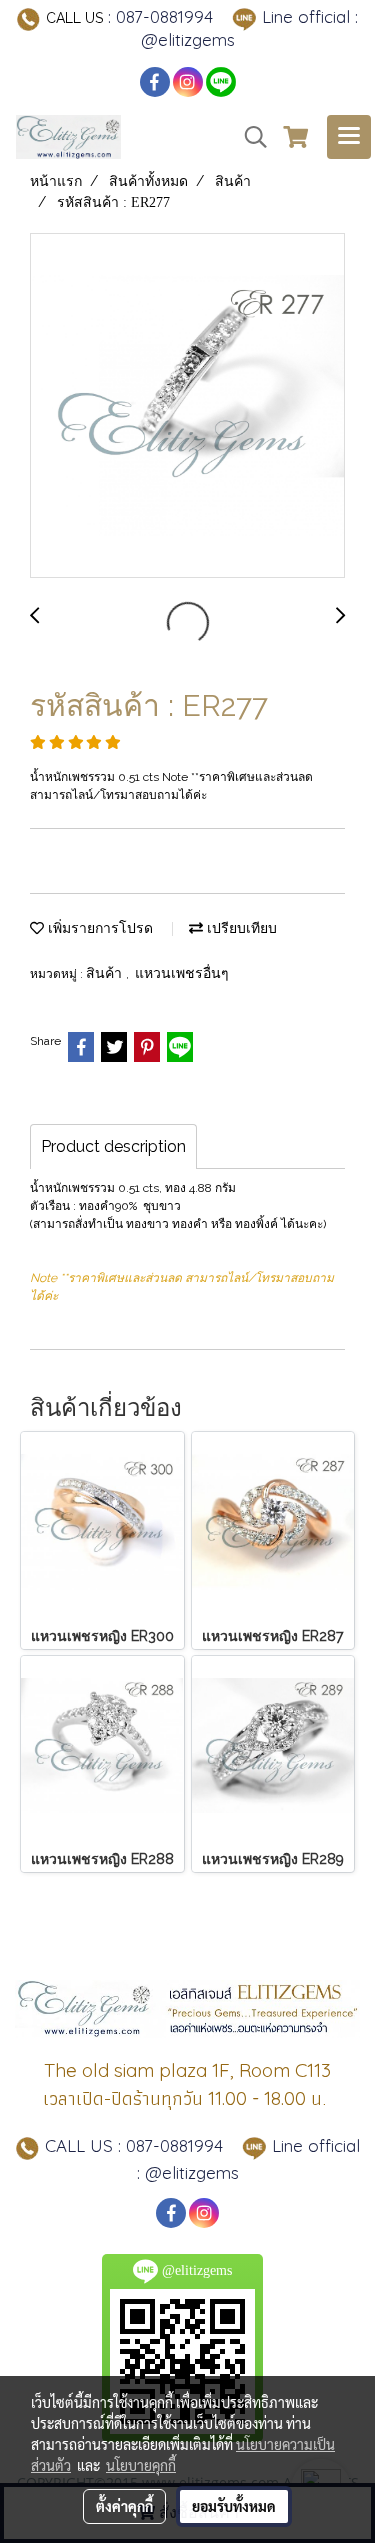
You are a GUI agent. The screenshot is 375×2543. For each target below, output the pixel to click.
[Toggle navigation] (349, 137)
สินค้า (106, 973)
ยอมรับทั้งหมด (234, 2506)
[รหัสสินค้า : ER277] (187, 406)
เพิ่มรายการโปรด (98, 928)
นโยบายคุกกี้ (141, 2465)
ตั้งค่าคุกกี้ (124, 2506)
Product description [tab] (113, 1146)
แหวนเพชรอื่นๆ (182, 973)
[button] (249, 137)
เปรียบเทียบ (240, 928)
